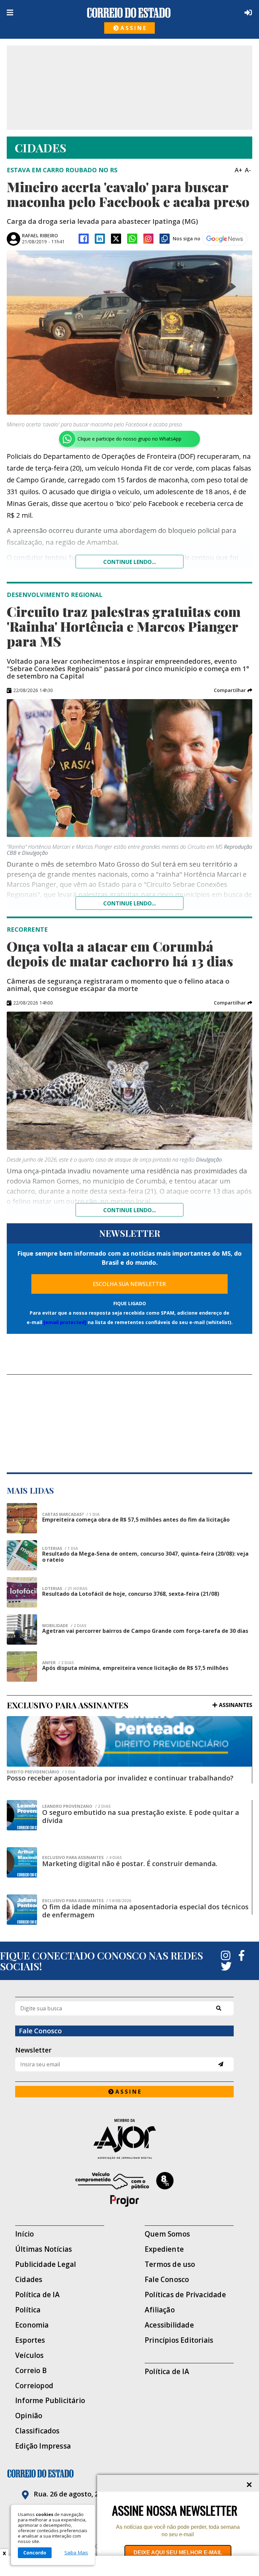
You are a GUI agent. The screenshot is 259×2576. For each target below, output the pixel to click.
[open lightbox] (129, 333)
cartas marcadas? (71, 1515)
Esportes (30, 2340)
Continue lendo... (129, 562)
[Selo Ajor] (124, 2139)
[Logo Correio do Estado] (129, 13)
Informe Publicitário (50, 2401)
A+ (238, 170)
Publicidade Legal (46, 2264)
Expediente (164, 2249)
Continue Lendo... (129, 903)
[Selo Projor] (124, 2189)
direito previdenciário (41, 1772)
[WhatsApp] (132, 239)
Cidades (29, 2280)
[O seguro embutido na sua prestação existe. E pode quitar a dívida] (22, 1815)
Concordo (35, 2553)
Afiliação (160, 2310)
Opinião (29, 2416)
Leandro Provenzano (76, 1806)
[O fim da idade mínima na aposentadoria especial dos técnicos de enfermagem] (22, 1910)
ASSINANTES (236, 1705)
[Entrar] (247, 12)
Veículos (30, 2355)
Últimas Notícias (44, 2249)
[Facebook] (84, 239)
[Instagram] (148, 239)
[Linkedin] (100, 239)
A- (248, 170)
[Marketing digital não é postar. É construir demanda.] (22, 1862)
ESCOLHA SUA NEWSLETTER (129, 1284)
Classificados (37, 2431)
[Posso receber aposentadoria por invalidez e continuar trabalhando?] (129, 1741)
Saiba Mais (76, 2553)
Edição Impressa (43, 2446)
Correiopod (34, 2386)
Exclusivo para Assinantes (82, 1858)
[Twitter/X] (116, 239)
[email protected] (65, 1322)
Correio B (31, 2371)
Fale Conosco (167, 2280)
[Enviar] (221, 2064)
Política (28, 2310)
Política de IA (37, 2295)
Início (24, 2234)
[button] (233, 690)
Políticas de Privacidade (185, 2295)
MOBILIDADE (64, 1626)
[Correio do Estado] (129, 2474)
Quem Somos (167, 2234)
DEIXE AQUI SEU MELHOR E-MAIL (178, 2553)
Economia (32, 2325)
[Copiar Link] (165, 239)
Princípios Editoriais (179, 2340)
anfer (58, 1663)
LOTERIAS (60, 1549)
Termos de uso (170, 2264)
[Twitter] (226, 1966)
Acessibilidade (169, 2325)
